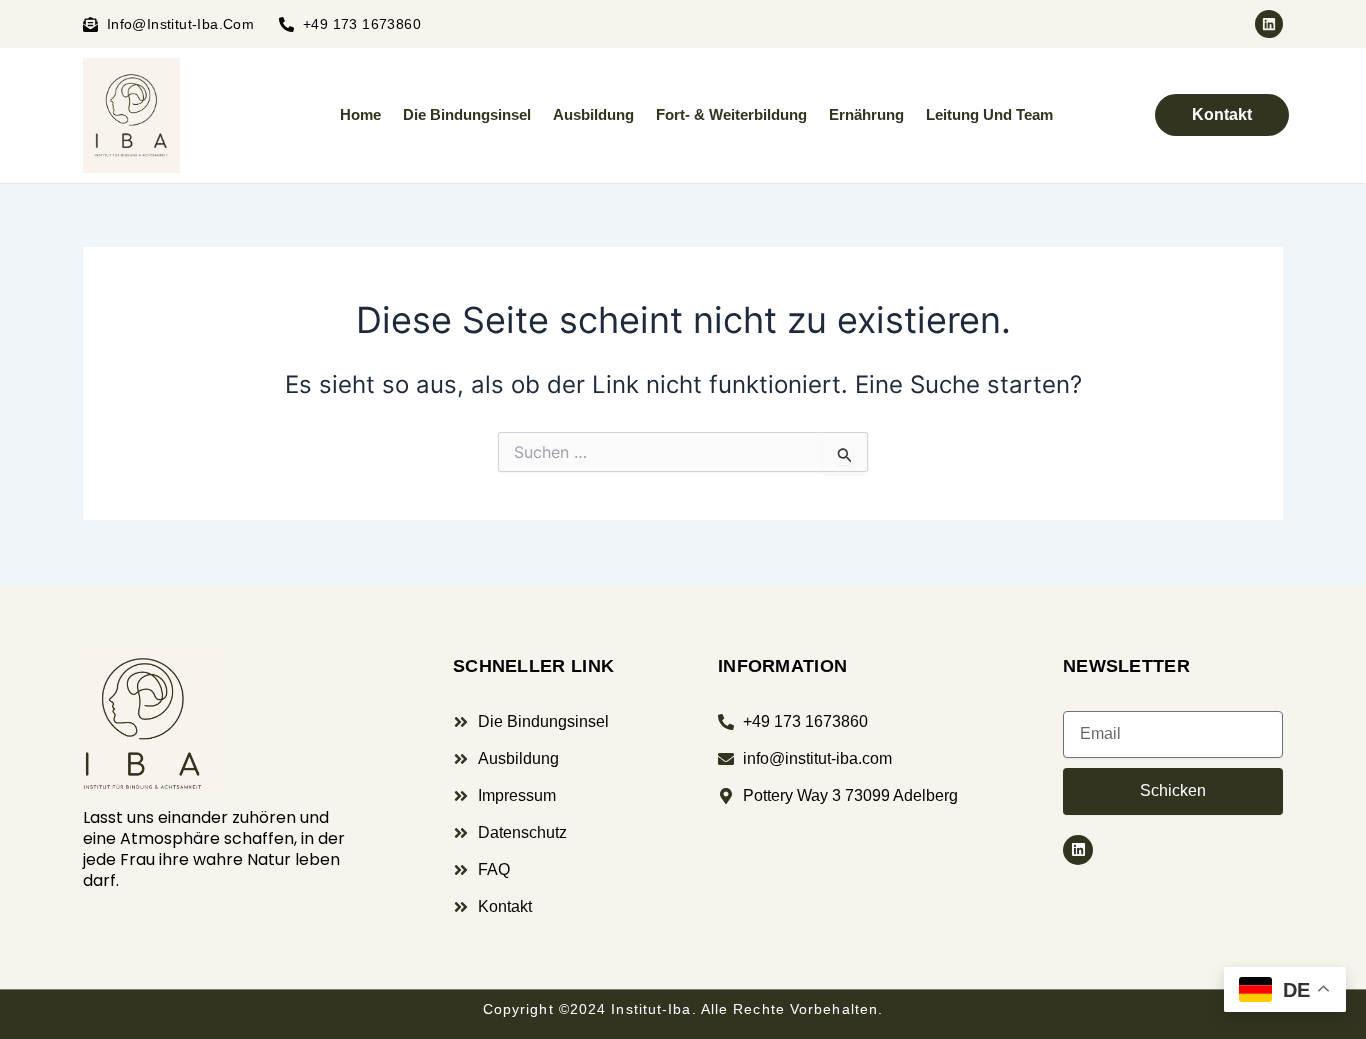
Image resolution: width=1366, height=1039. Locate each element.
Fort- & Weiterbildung (731, 114)
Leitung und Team (989, 114)
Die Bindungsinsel (467, 114)
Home (360, 114)
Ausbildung (593, 114)
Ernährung (866, 114)
